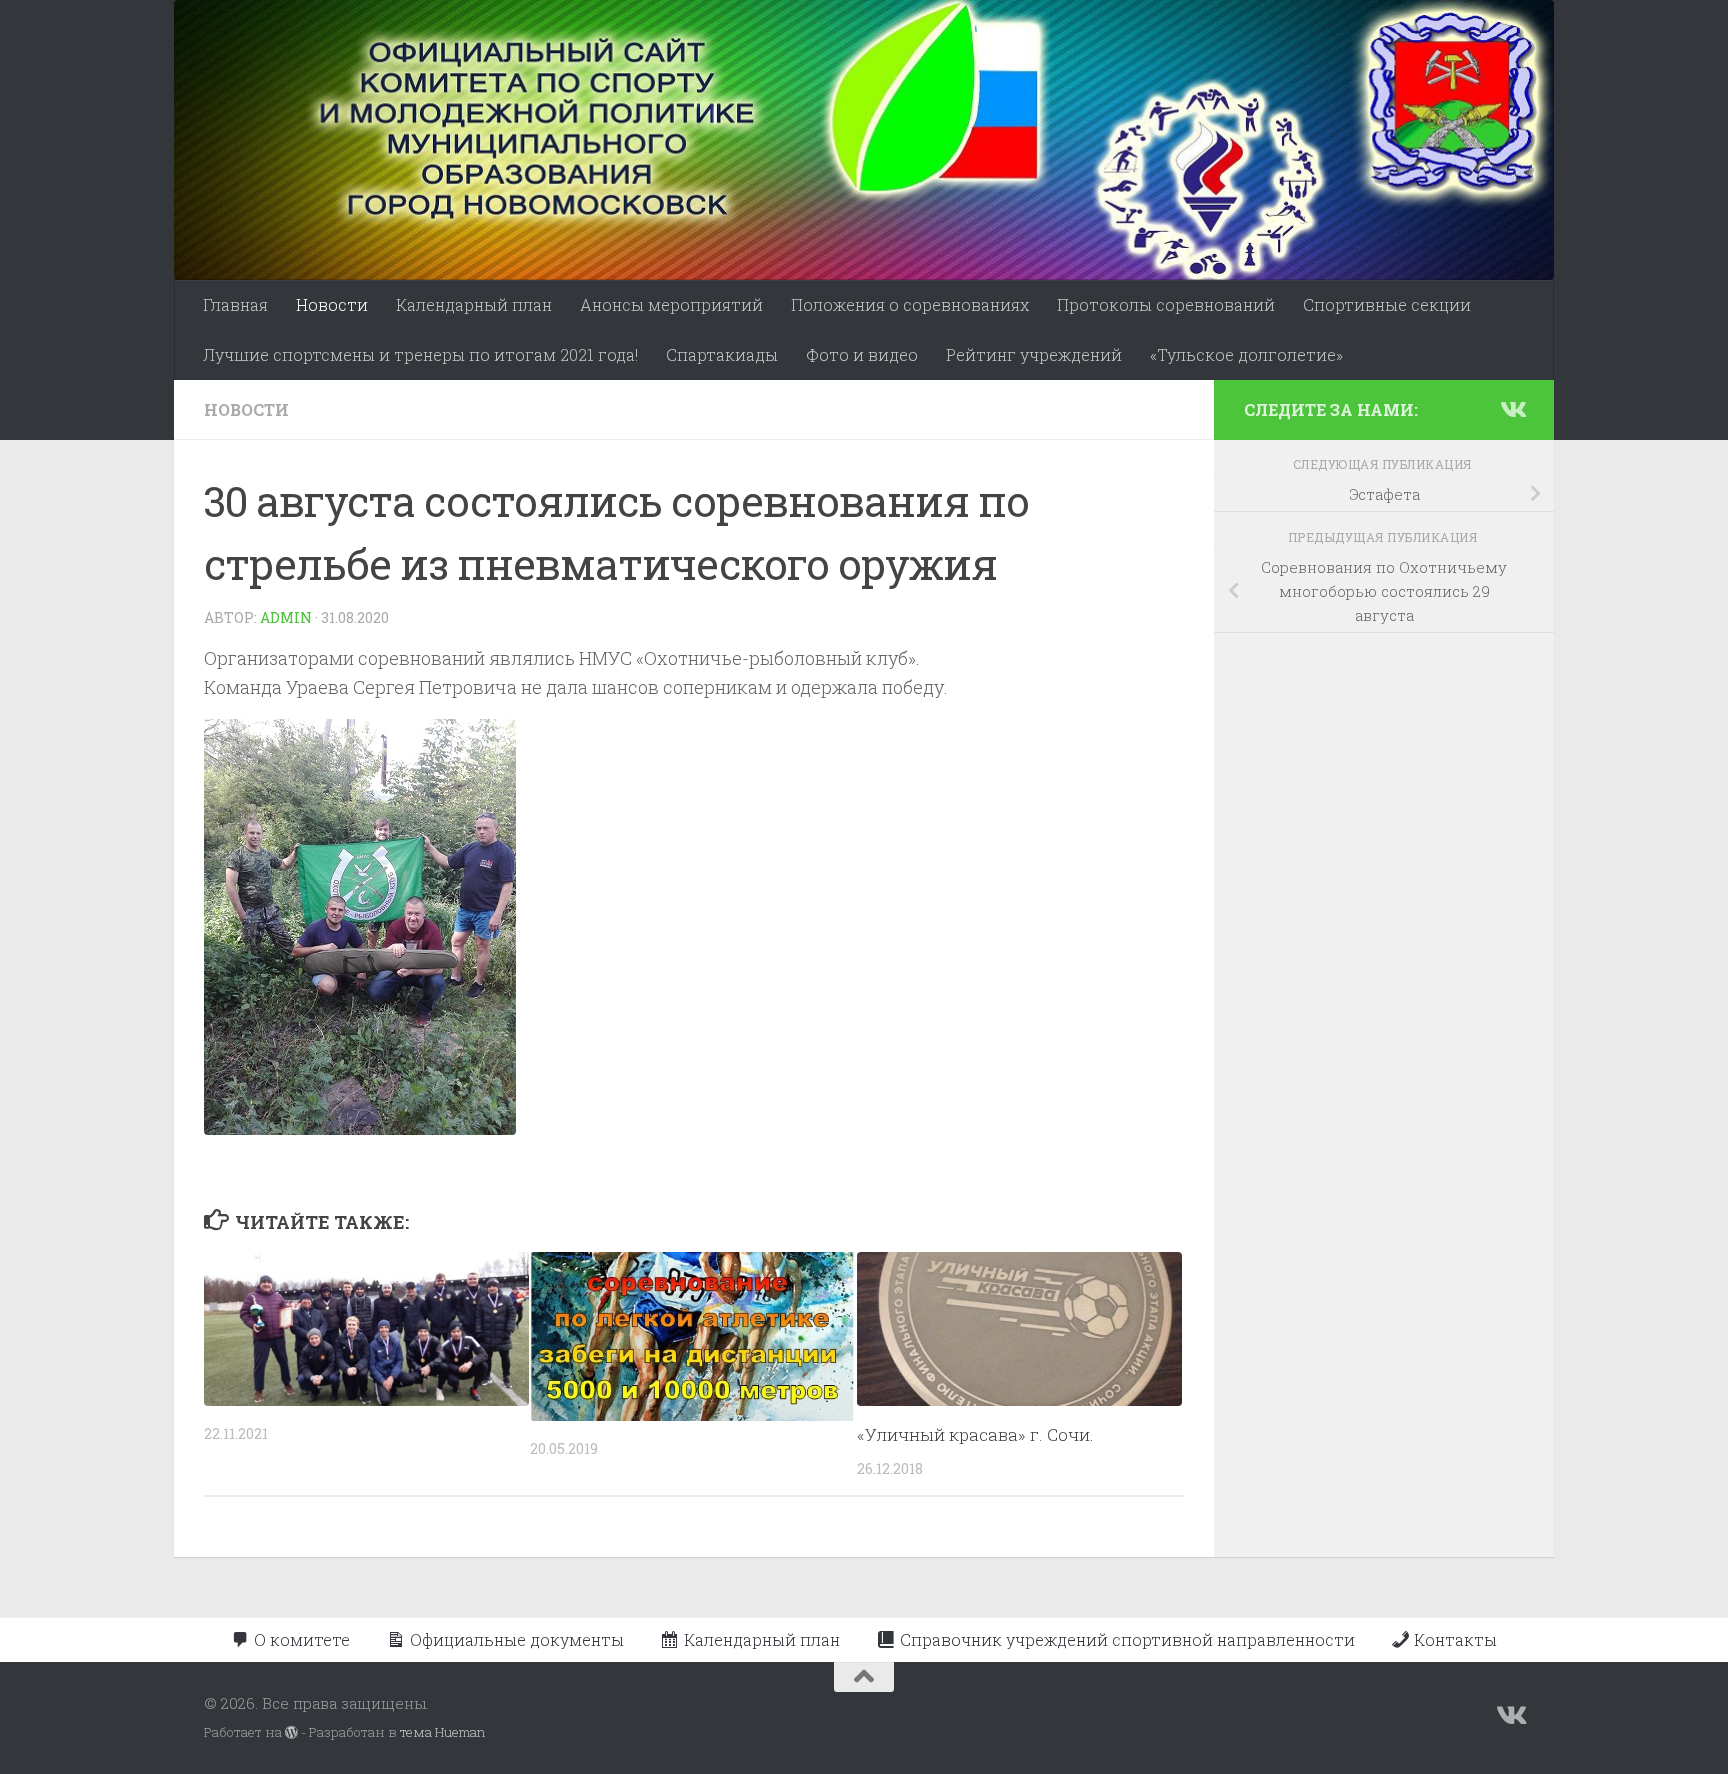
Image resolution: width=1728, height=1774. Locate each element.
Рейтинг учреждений (1034, 354)
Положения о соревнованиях (910, 304)
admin (286, 617)
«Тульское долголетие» (1246, 354)
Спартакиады (722, 354)
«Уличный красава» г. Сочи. (975, 1434)
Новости (332, 304)
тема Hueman (442, 1732)
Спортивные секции (1387, 304)
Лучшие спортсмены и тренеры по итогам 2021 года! (420, 354)
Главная (235, 304)
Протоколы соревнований (1166, 304)
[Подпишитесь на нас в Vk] (1512, 409)
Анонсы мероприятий (671, 304)
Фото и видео (862, 354)
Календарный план (474, 304)
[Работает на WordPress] (291, 1732)
